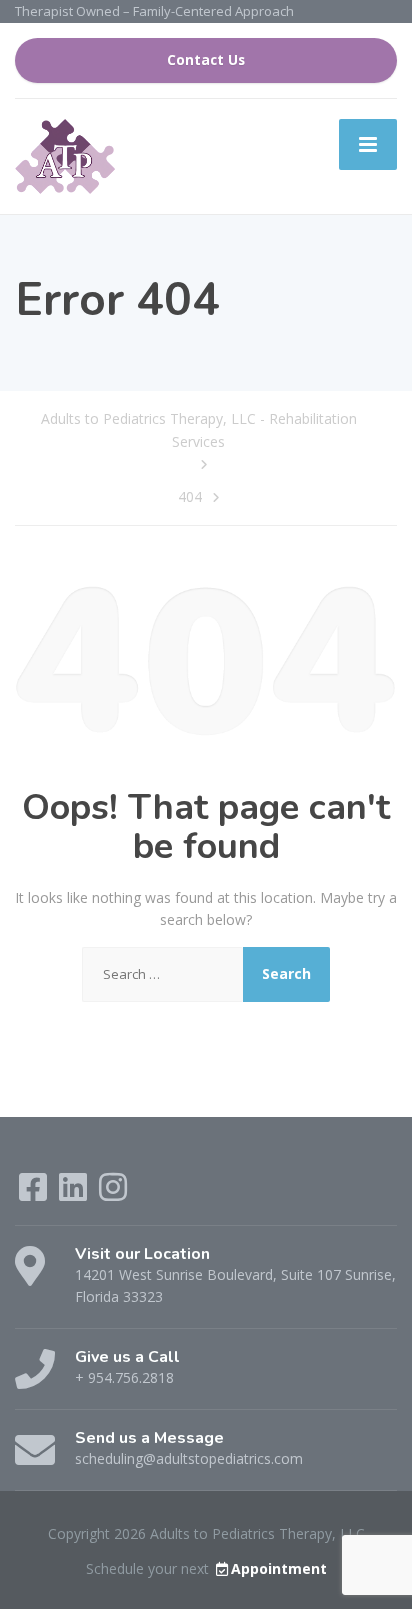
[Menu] (368, 144)
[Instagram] (113, 1193)
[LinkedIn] (75, 1193)
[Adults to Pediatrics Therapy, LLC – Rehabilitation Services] (65, 155)
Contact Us (206, 60)
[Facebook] (35, 1193)
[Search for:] (162, 974)
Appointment (279, 1568)
